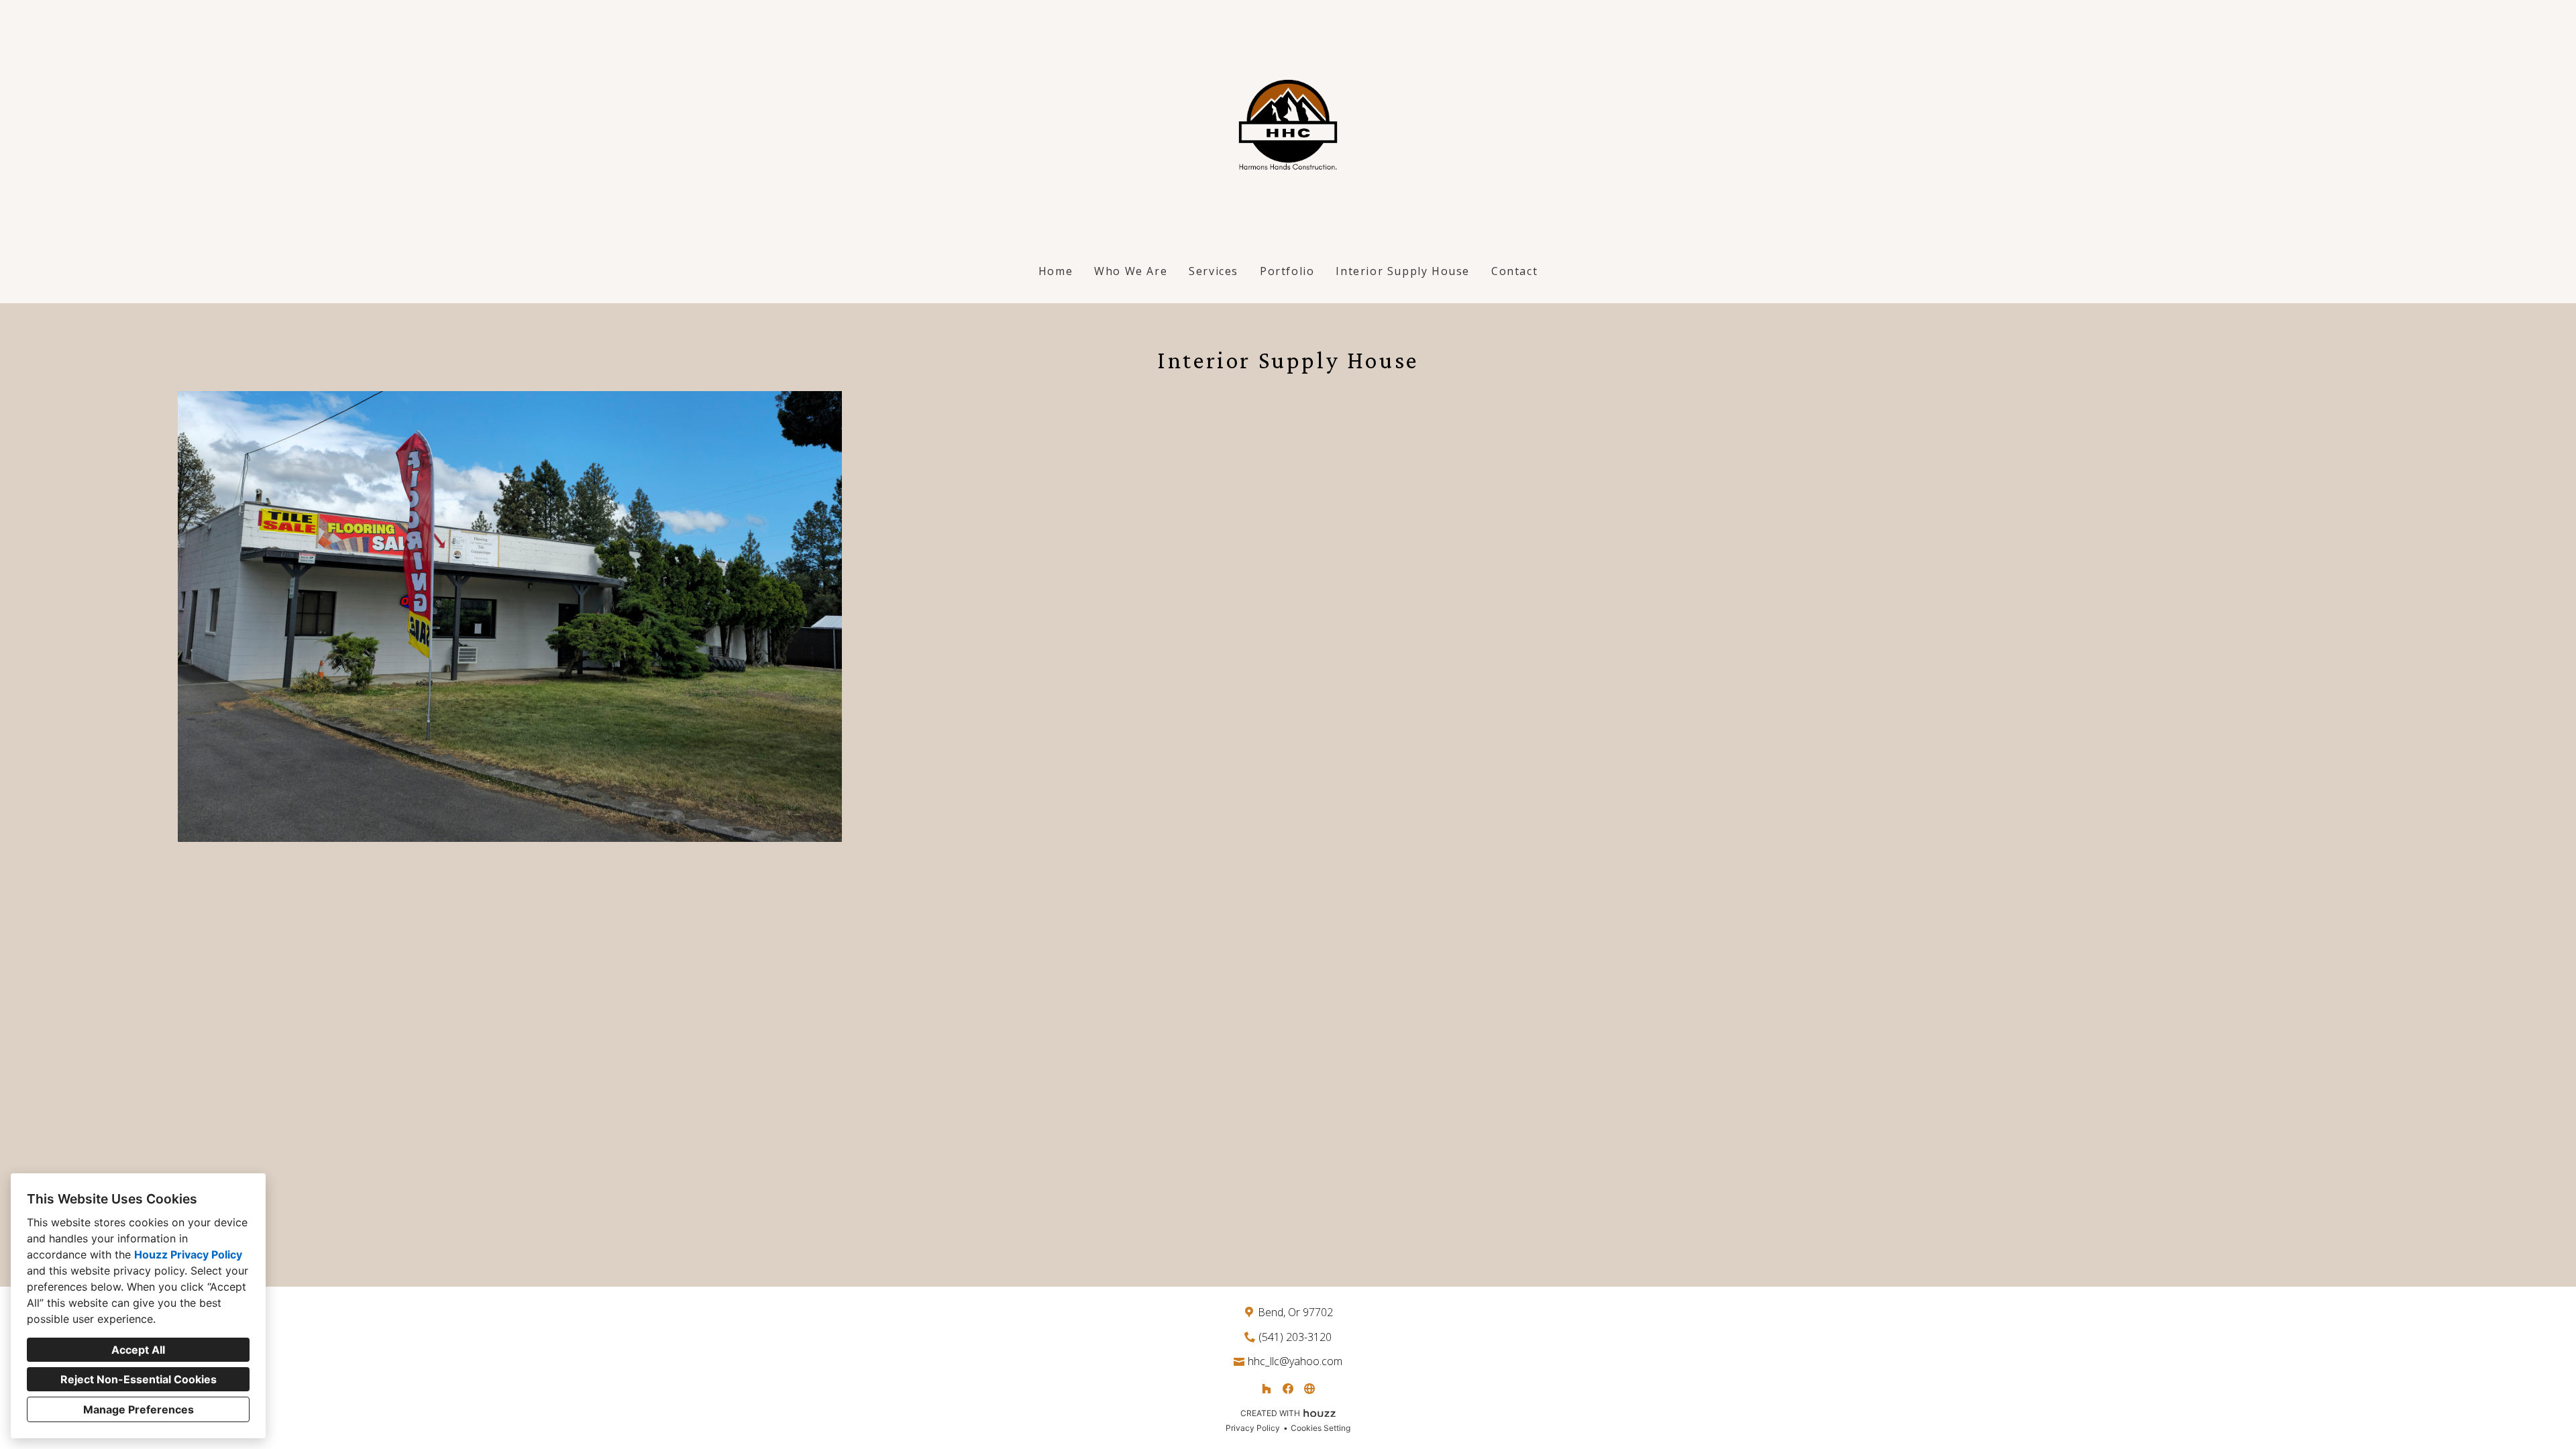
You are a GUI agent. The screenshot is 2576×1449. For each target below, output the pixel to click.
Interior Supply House (1403, 271)
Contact (1514, 271)
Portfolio (1287, 271)
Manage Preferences (139, 1409)
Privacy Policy (1253, 1428)
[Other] (1309, 1389)
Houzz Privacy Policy (188, 1254)
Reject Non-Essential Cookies (139, 1379)
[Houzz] (1267, 1389)
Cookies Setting (1321, 1428)
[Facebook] (1288, 1389)
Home (1056, 271)
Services (1214, 271)
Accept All (138, 1350)
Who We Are (1131, 271)
